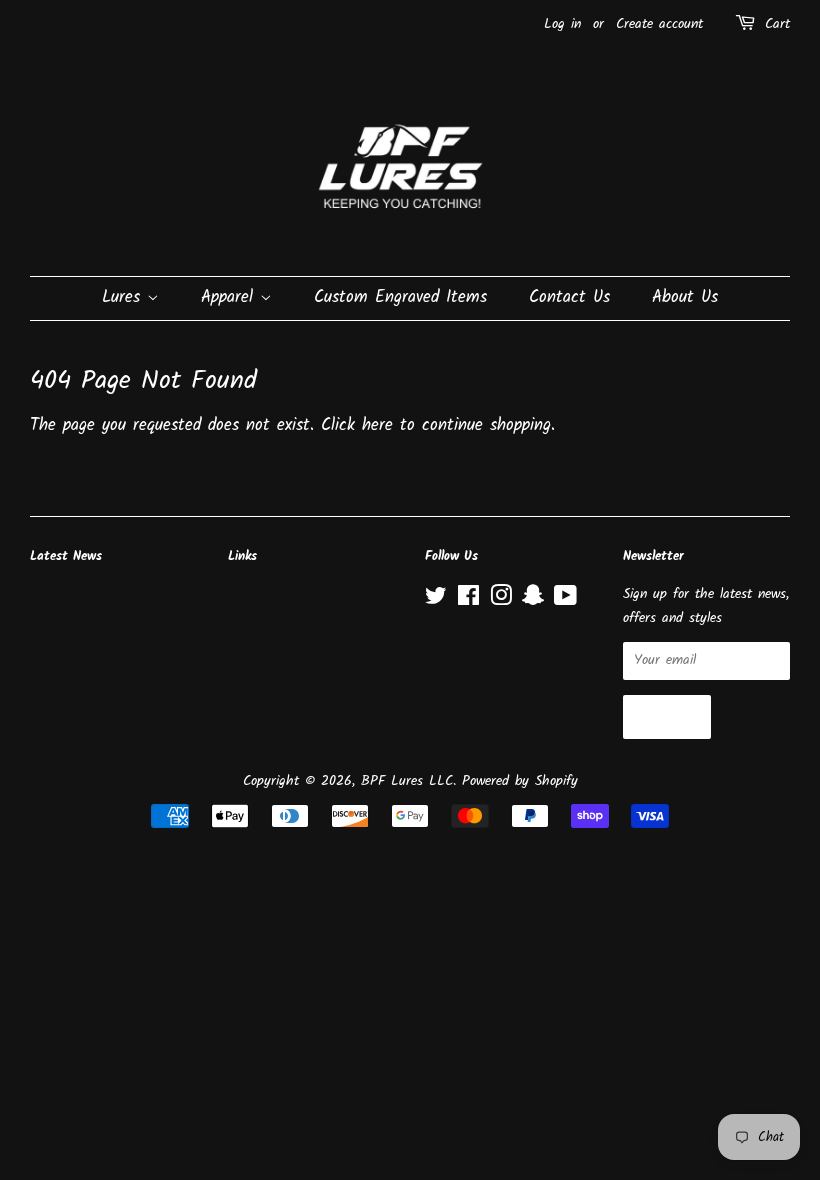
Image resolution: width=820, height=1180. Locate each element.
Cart (777, 24)
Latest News (66, 556)
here (377, 425)
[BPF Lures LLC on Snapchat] (533, 600)
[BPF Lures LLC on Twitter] (436, 600)
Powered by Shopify (520, 781)
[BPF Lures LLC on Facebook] (468, 600)
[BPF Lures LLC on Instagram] (501, 600)
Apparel (230, 297)
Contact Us (569, 297)
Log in (562, 24)
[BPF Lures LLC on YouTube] (565, 600)
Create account (659, 24)
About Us (685, 297)
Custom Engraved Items (400, 297)
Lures (124, 297)
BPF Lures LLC (407, 781)
